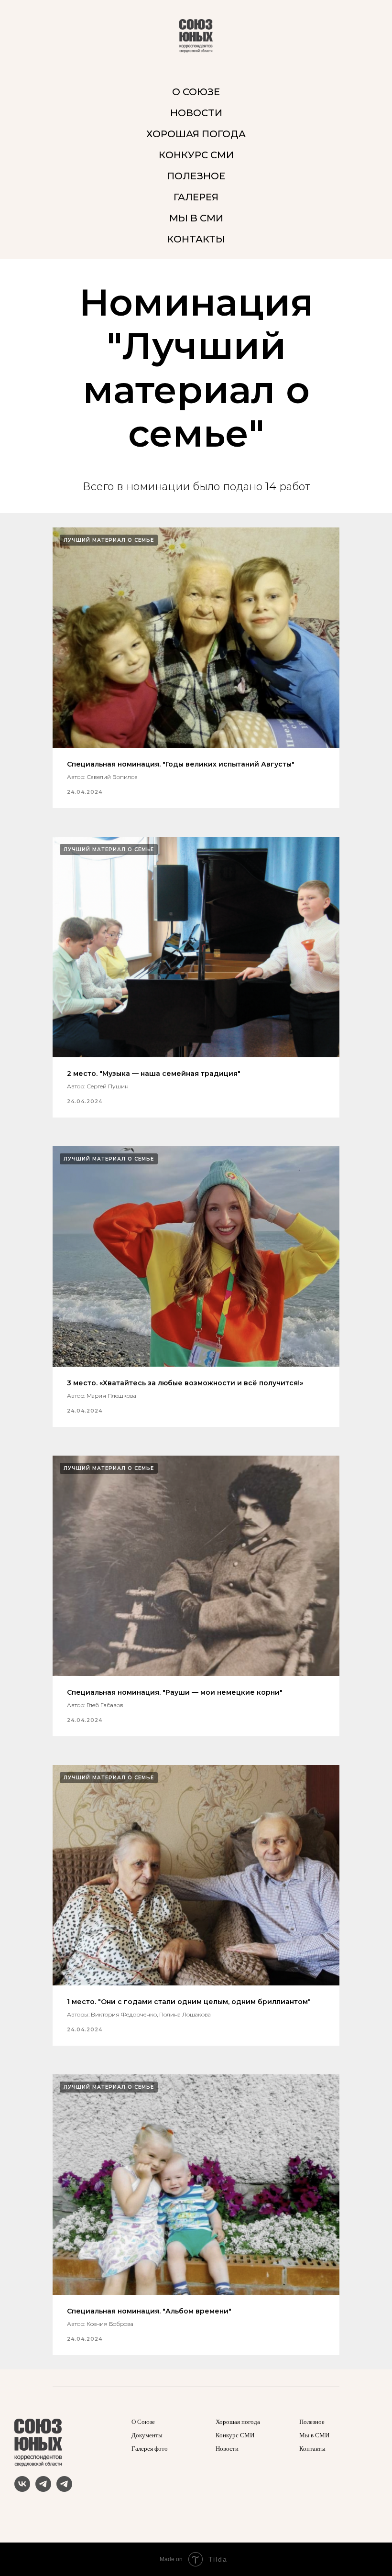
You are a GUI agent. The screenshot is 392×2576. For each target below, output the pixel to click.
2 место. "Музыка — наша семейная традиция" (154, 1074)
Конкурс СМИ (235, 2435)
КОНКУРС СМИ (196, 155)
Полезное (312, 2422)
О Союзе (143, 2422)
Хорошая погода (238, 2422)
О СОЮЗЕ (196, 92)
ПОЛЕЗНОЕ (196, 176)
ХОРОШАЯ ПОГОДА (196, 134)
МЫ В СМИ (196, 218)
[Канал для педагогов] (64, 2489)
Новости (227, 2449)
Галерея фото (150, 2449)
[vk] (22, 2489)
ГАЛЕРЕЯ (196, 197)
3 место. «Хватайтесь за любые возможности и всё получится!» (185, 1383)
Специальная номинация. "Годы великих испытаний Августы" (181, 764)
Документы (147, 2435)
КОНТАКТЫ (196, 239)
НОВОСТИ (196, 113)
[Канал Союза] (43, 2489)
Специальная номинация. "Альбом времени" (149, 2311)
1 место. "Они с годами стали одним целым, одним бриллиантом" (189, 2002)
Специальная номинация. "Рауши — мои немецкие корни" (175, 1692)
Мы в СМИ (314, 2435)
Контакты (312, 2449)
